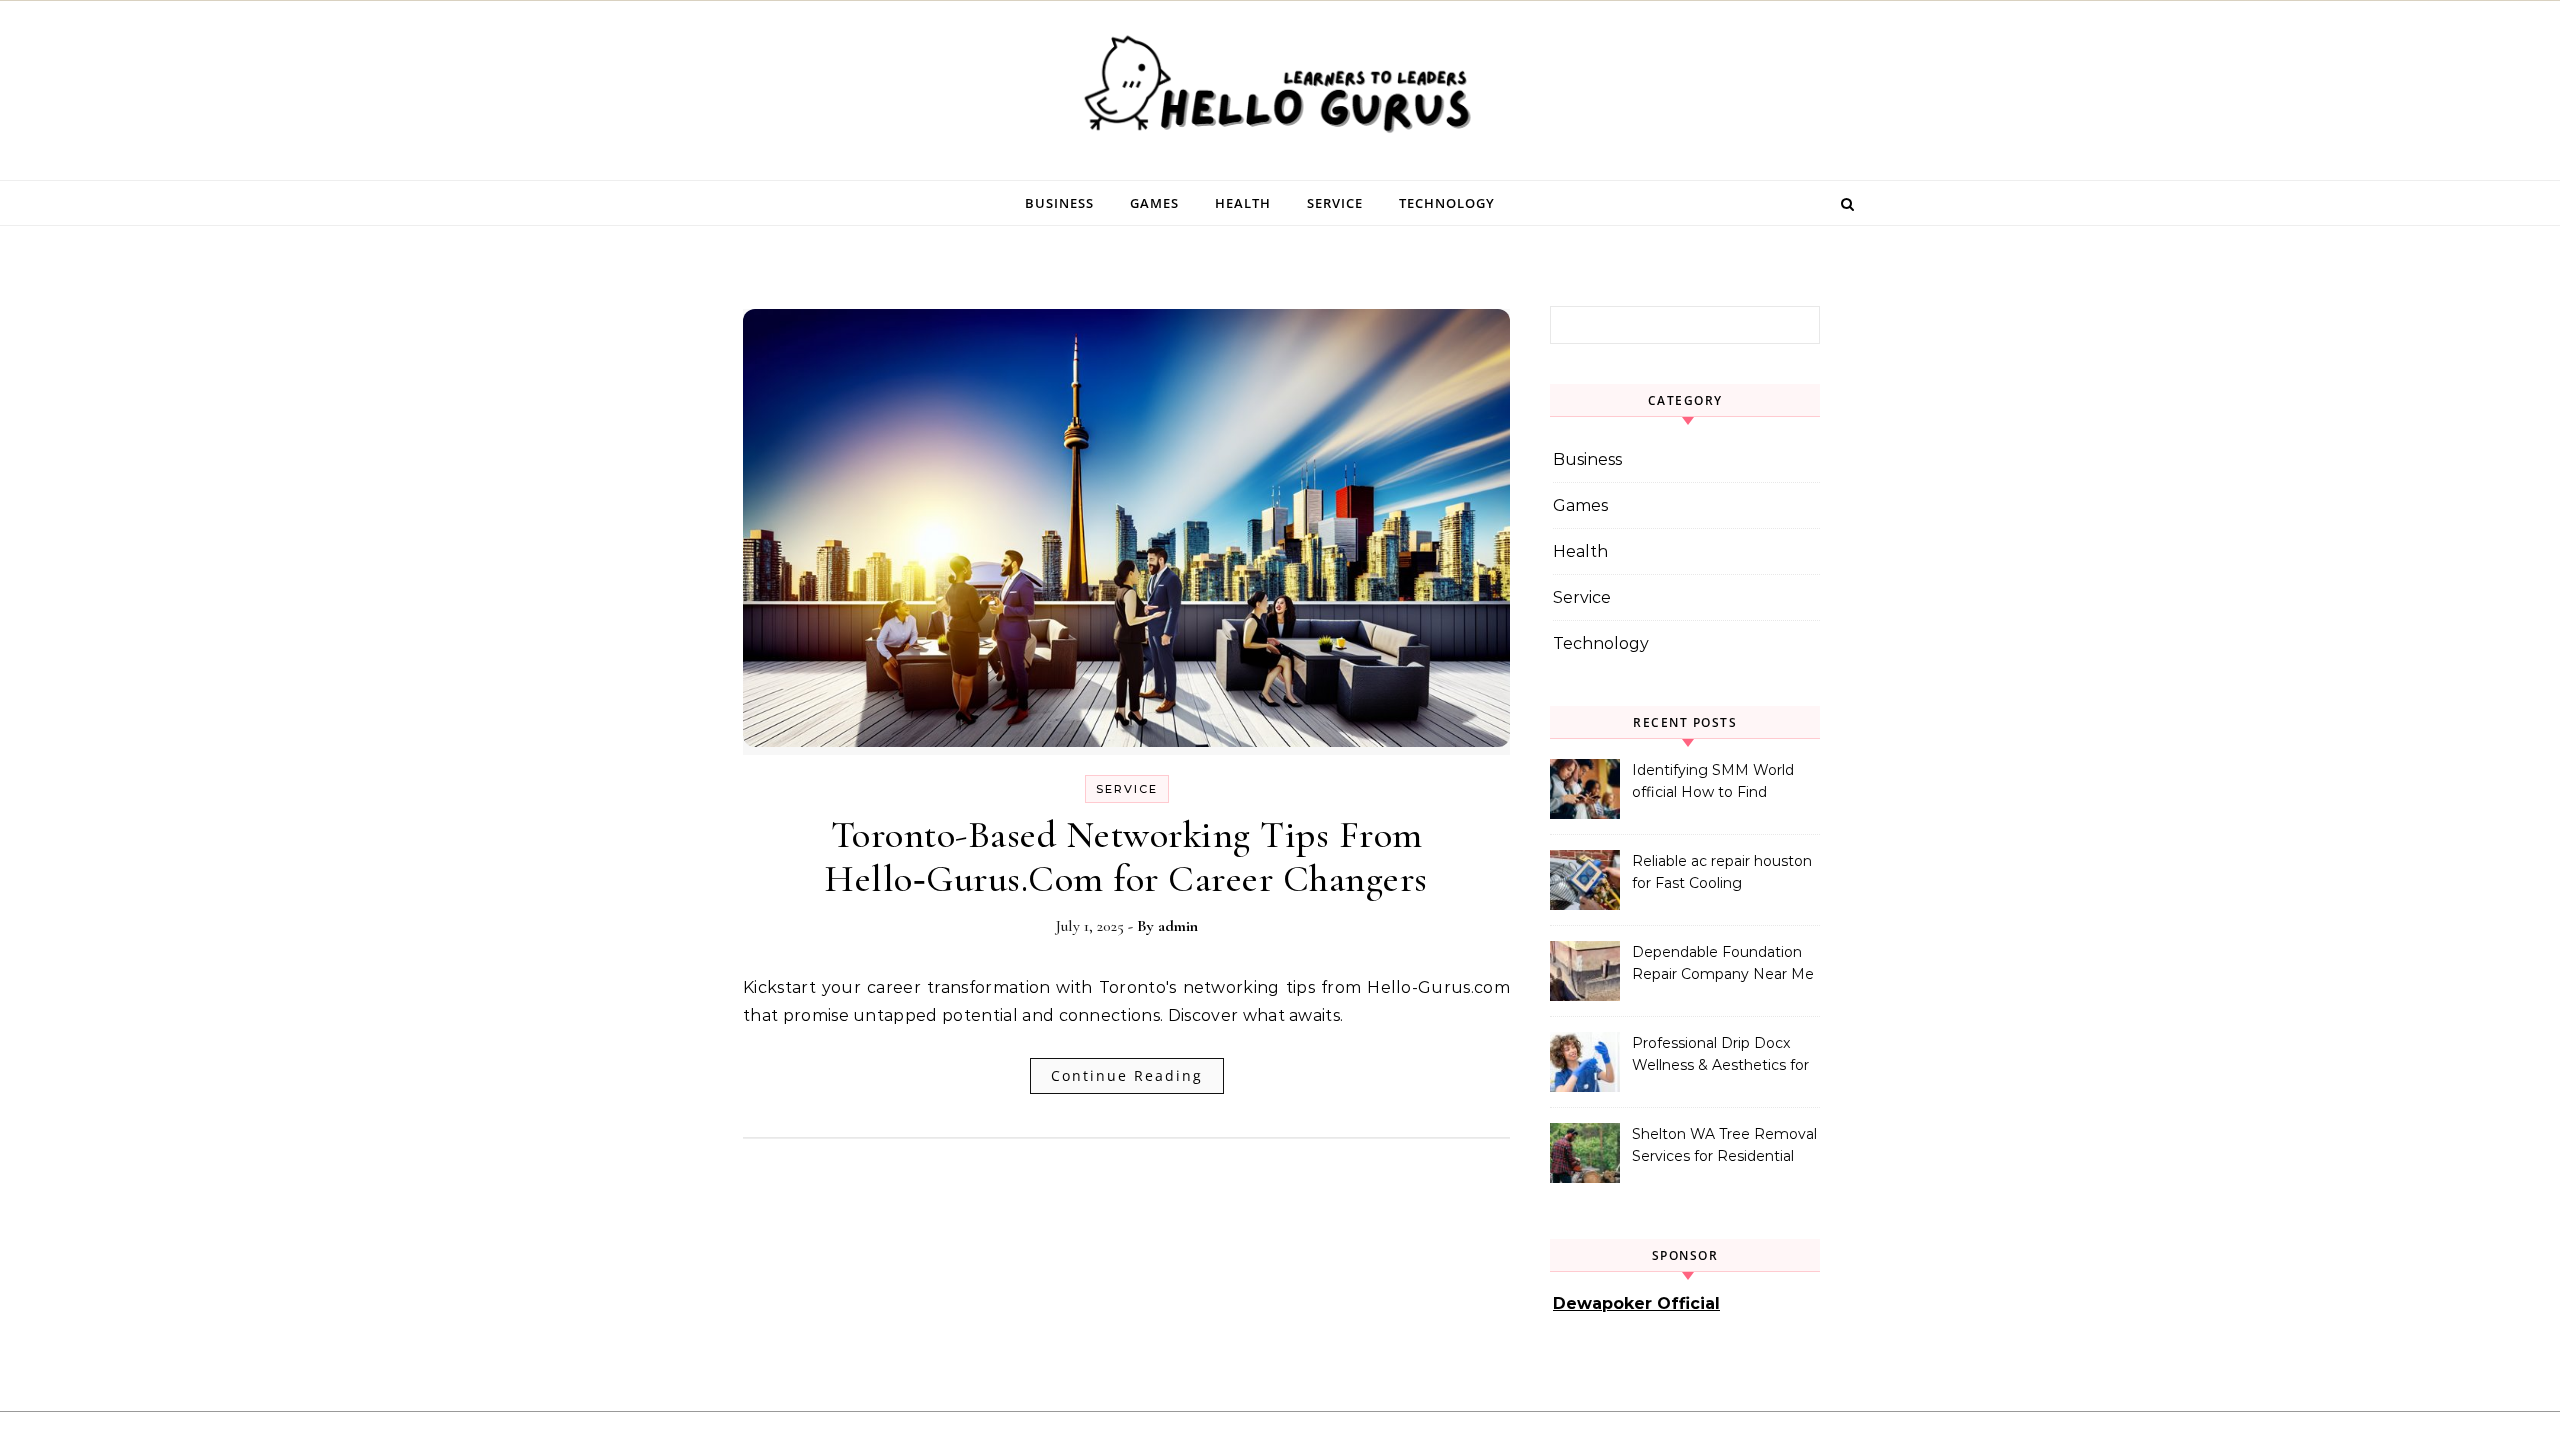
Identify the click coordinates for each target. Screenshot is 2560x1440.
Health (1243, 203)
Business (1059, 203)
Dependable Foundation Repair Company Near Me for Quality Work (1723, 965)
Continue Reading (1127, 1075)
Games (1154, 203)
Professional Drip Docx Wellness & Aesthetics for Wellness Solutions (1720, 1056)
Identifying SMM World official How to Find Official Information (1713, 783)
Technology (1447, 203)
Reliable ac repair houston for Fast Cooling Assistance (1722, 874)
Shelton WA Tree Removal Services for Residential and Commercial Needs (1724, 1147)
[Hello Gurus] (1280, 90)
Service (1335, 203)
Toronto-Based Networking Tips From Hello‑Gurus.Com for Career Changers (1126, 857)
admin (1178, 926)
